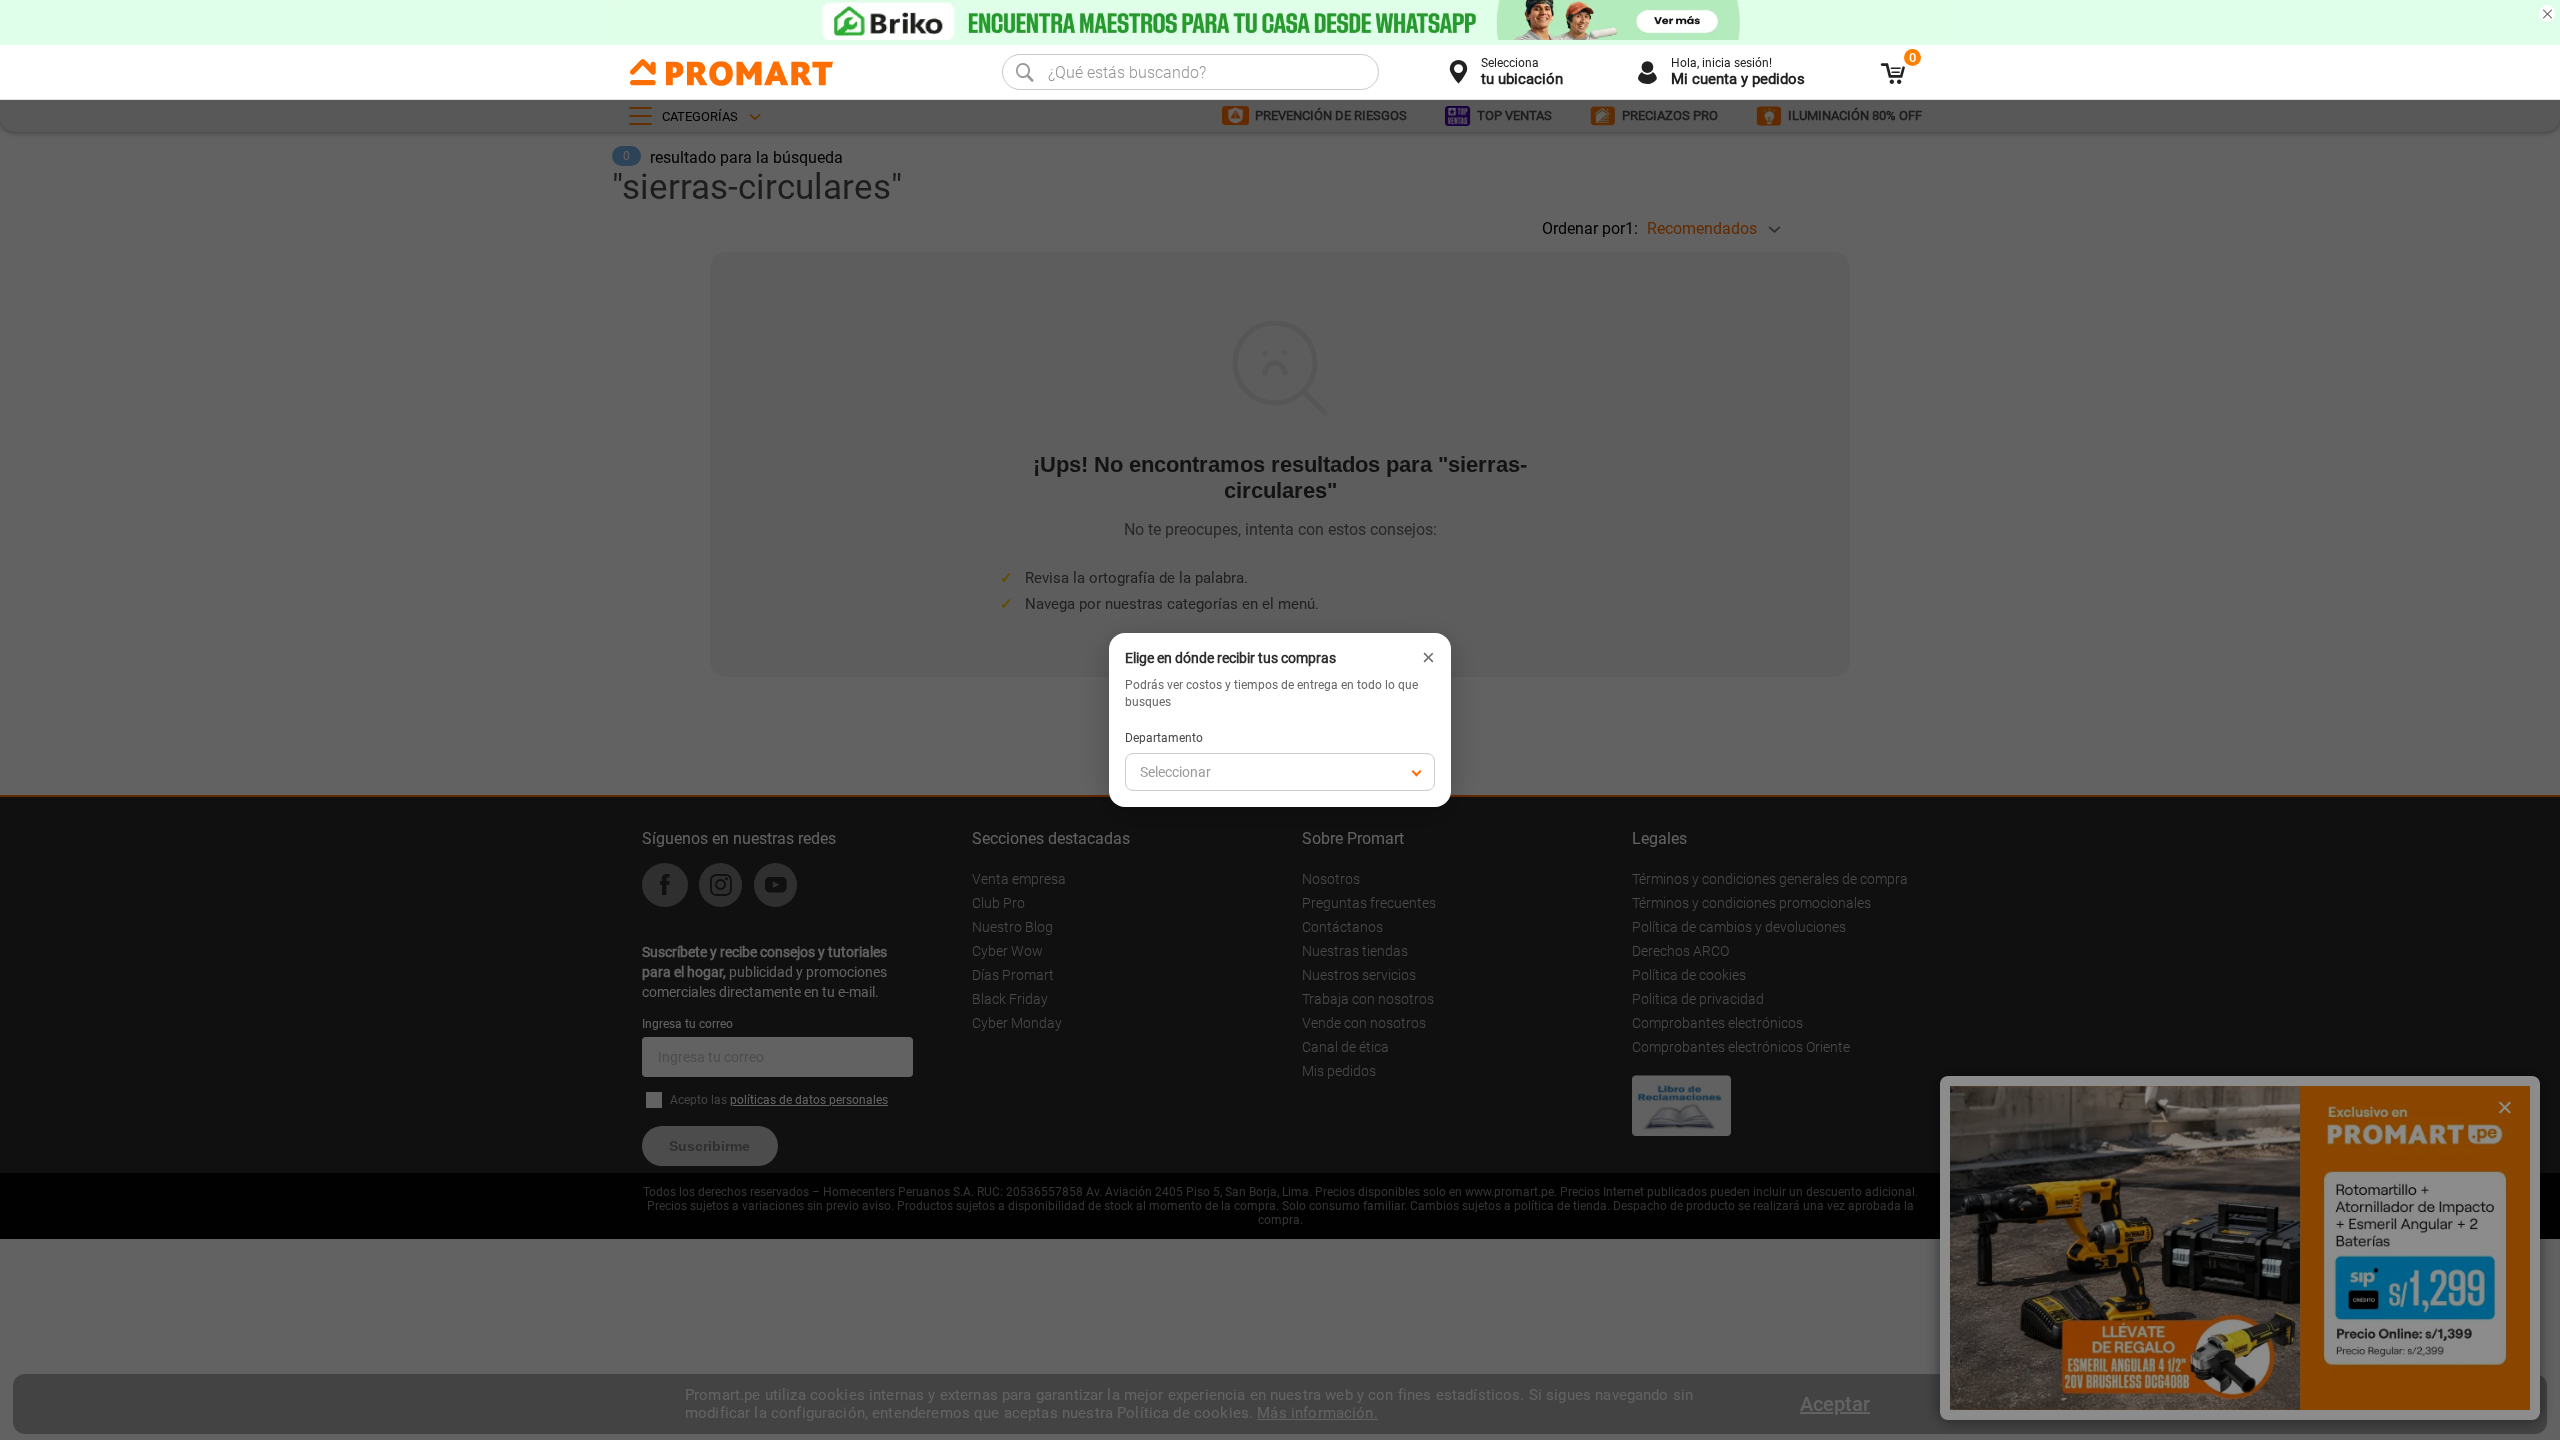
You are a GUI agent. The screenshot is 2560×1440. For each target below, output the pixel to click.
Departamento (1164, 738)
